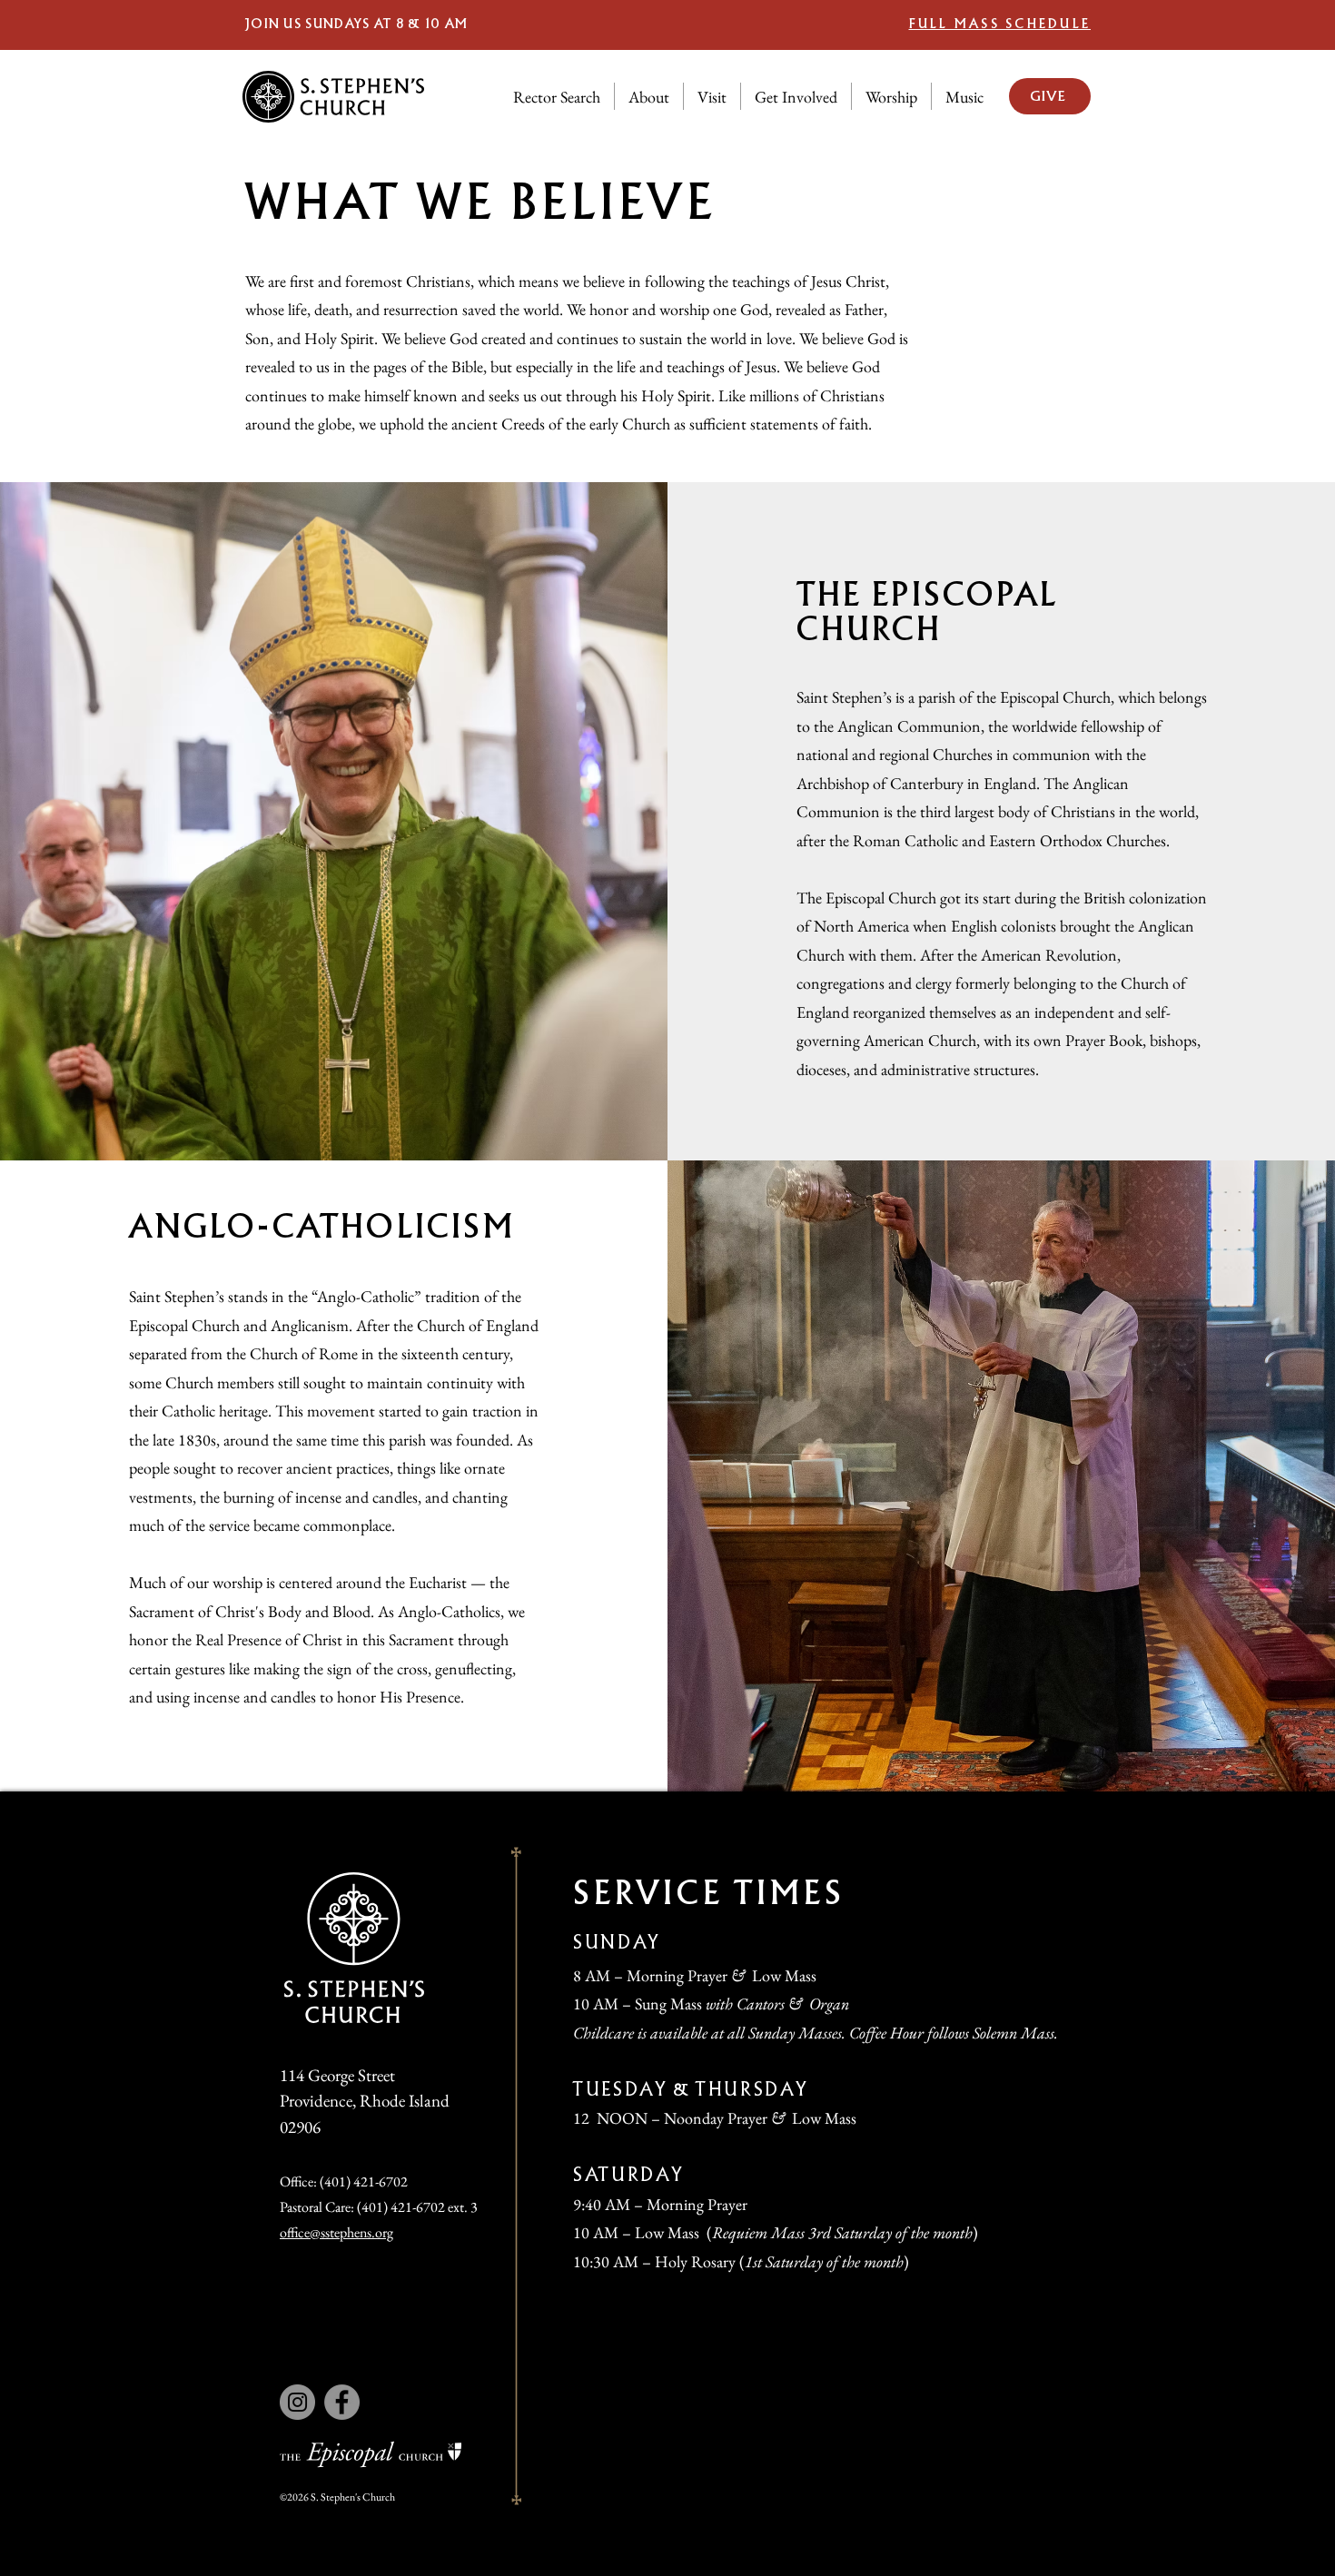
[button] (649, 96)
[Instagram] (297, 2402)
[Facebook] (342, 2402)
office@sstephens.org (336, 2232)
